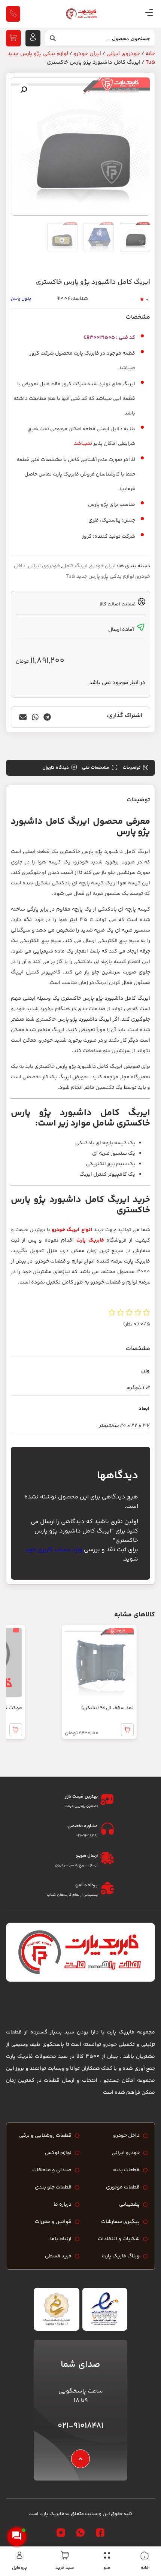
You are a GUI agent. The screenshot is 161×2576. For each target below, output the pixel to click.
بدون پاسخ (21, 299)
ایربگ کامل (75, 566)
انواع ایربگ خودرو (72, 1230)
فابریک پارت (90, 1240)
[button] (24, 90)
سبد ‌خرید (65, 2568)
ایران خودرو (87, 54)
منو (107, 2568)
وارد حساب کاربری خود (54, 1550)
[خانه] (145, 2555)
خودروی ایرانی (123, 54)
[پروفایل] (19, 2555)
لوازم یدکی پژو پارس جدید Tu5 (100, 577)
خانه (145, 2568)
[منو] (107, 2555)
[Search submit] (51, 40)
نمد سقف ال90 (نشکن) (107, 1708)
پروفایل (19, 2568)
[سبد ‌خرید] (65, 2555)
